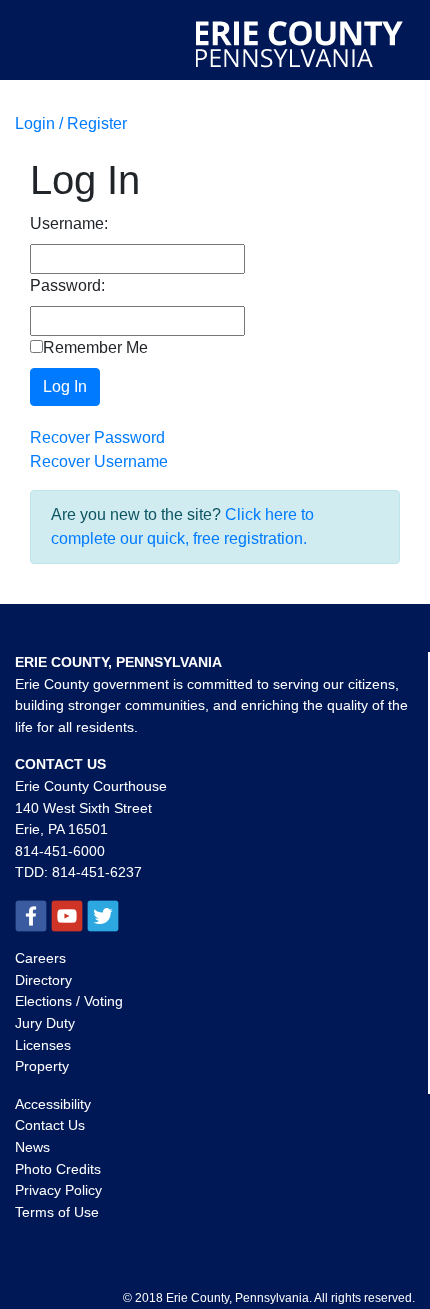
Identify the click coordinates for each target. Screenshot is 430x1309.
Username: (69, 223)
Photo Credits (58, 1169)
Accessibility (53, 1104)
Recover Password (97, 437)
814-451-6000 (60, 851)
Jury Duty (45, 1023)
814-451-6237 (97, 872)
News (32, 1147)
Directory (43, 980)
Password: (67, 285)
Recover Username (99, 461)
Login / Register (71, 123)
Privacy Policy (58, 1190)
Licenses (43, 1045)
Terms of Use (57, 1212)
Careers (40, 958)
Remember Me (95, 347)
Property (42, 1066)
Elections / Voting (69, 1001)
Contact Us (50, 1125)
